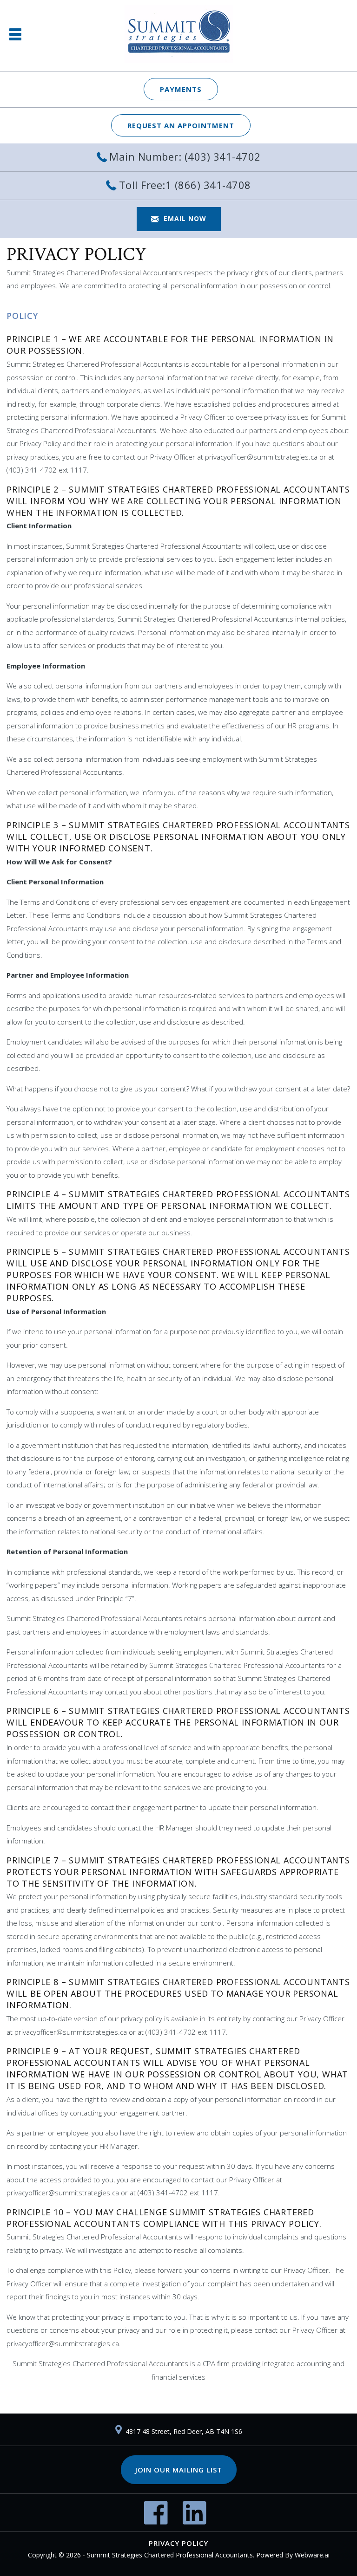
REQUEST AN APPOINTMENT (181, 125)
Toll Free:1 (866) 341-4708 (185, 185)
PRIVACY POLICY (178, 2543)
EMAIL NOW (185, 218)
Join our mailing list (179, 2470)
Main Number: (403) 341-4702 (185, 156)
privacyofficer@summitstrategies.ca (261, 457)
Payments (181, 89)
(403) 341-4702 (32, 470)
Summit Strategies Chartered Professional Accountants (170, 2555)
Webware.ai (312, 2555)
